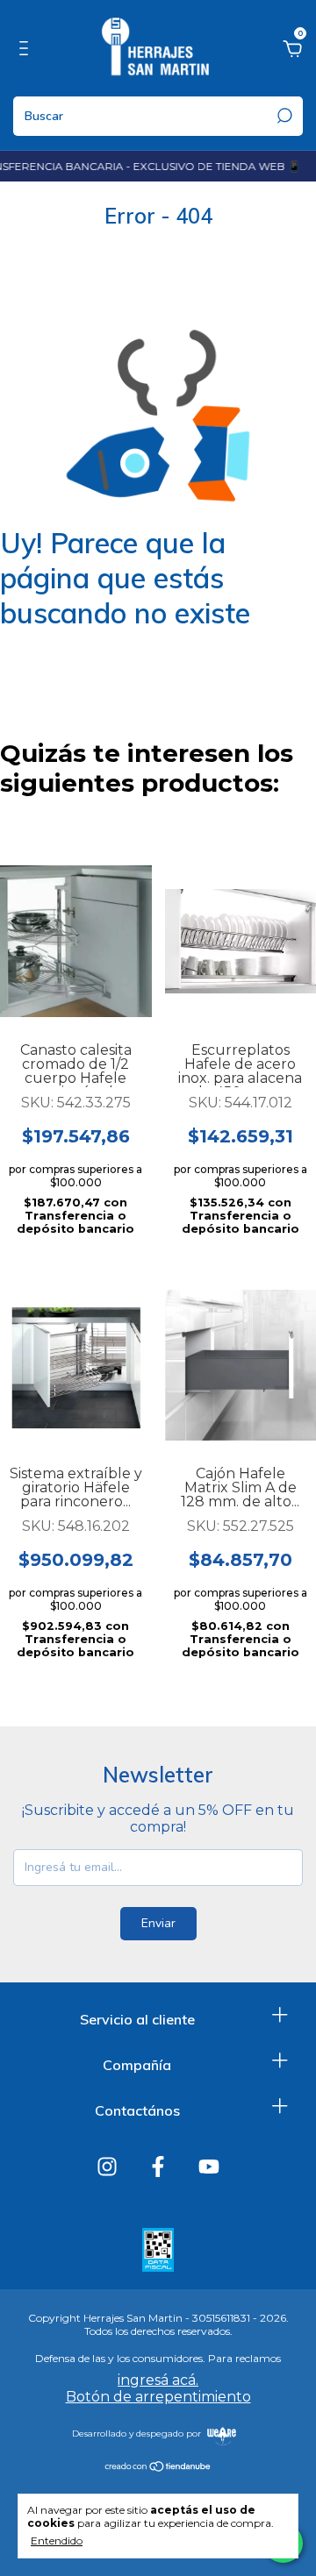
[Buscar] (283, 116)
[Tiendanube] (158, 2468)
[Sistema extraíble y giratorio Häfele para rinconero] (76, 1365)
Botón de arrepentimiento (158, 2397)
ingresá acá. (158, 2380)
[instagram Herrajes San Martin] (107, 2167)
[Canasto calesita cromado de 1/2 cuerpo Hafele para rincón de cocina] (76, 942)
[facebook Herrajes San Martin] (158, 2167)
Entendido (57, 2540)
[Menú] (27, 51)
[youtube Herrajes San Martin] (209, 2167)
